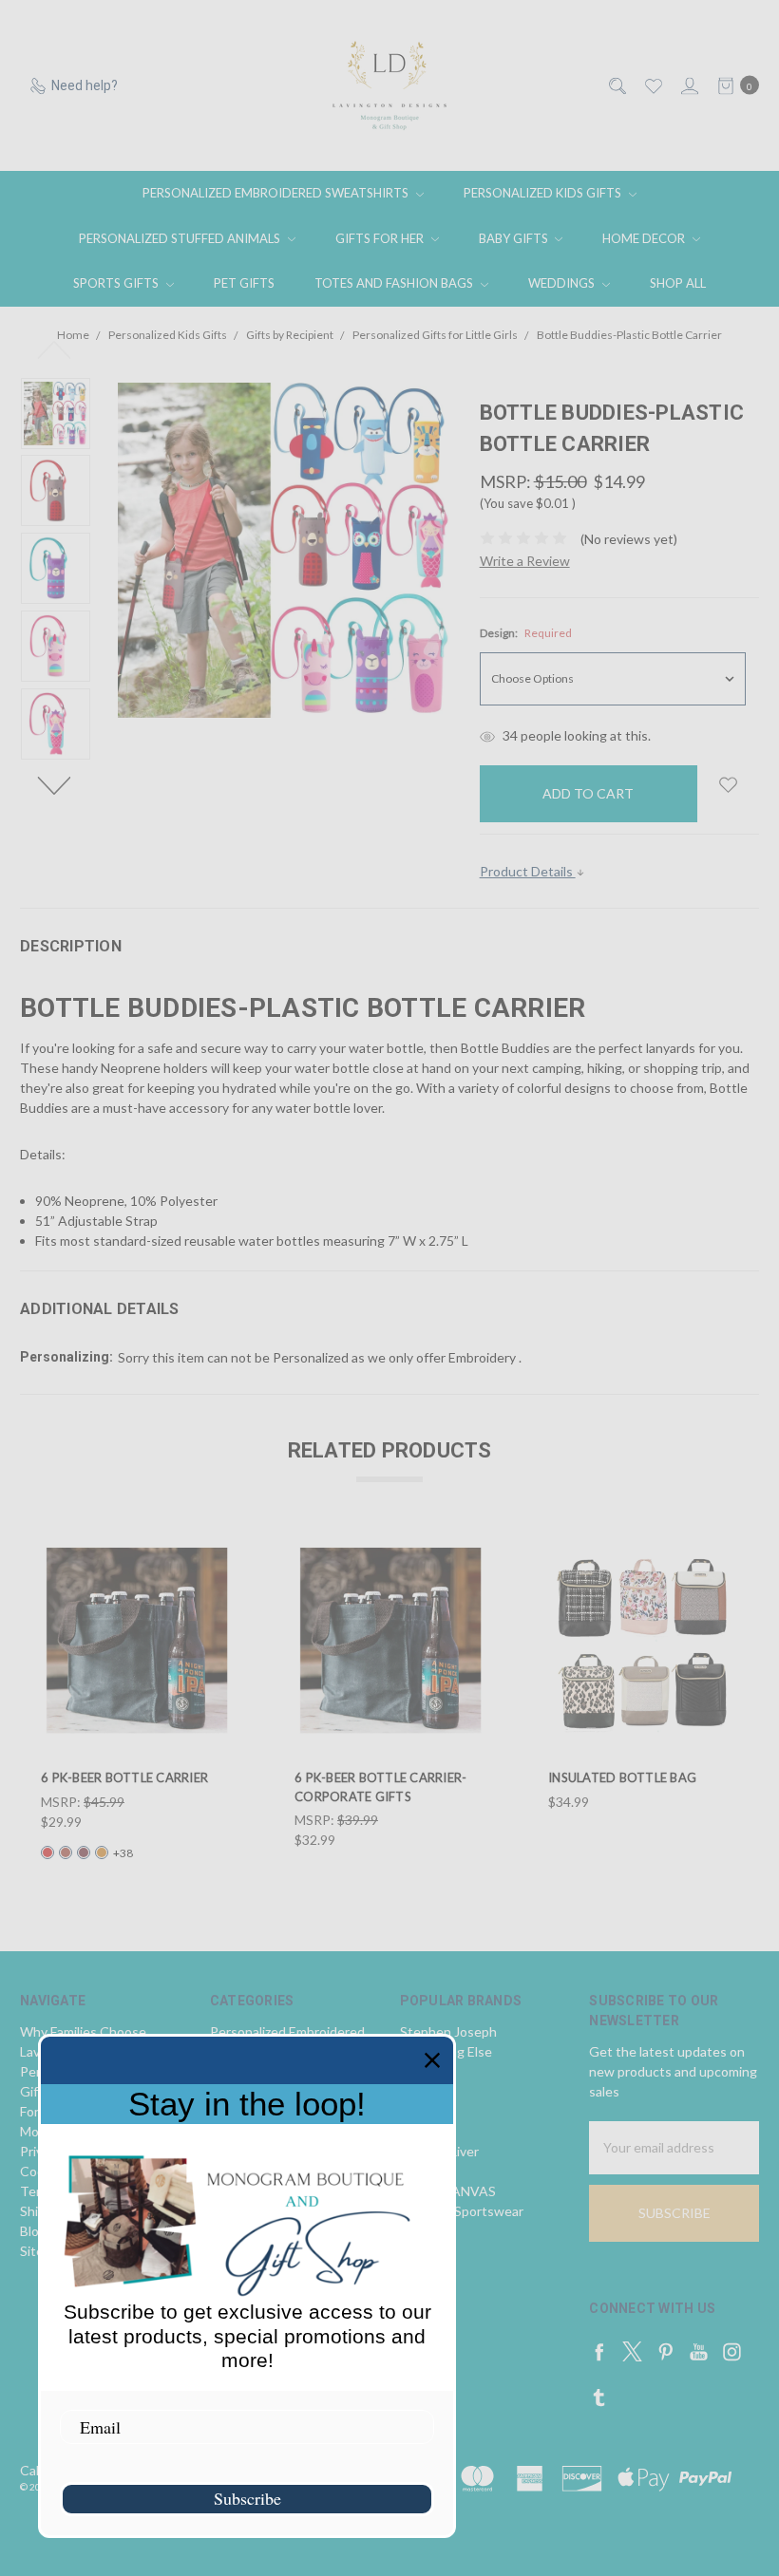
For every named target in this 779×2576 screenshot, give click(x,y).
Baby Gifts (515, 238)
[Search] (616, 86)
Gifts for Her (381, 238)
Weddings (563, 283)
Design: (526, 633)
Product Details (528, 871)
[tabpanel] (137, 1702)
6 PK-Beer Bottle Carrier (124, 1777)
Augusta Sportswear (462, 2211)
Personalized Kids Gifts (544, 193)
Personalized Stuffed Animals (181, 238)
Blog (33, 2231)
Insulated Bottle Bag (622, 1777)
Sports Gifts (117, 283)
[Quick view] (220, 1555)
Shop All (678, 283)
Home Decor (645, 238)
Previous (56, 348)
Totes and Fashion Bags (395, 283)
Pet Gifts (244, 283)
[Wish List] (652, 86)
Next (56, 784)
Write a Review (525, 561)
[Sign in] (688, 86)
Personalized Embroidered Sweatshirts (277, 193)
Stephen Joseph (448, 2031)
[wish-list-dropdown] (728, 785)
